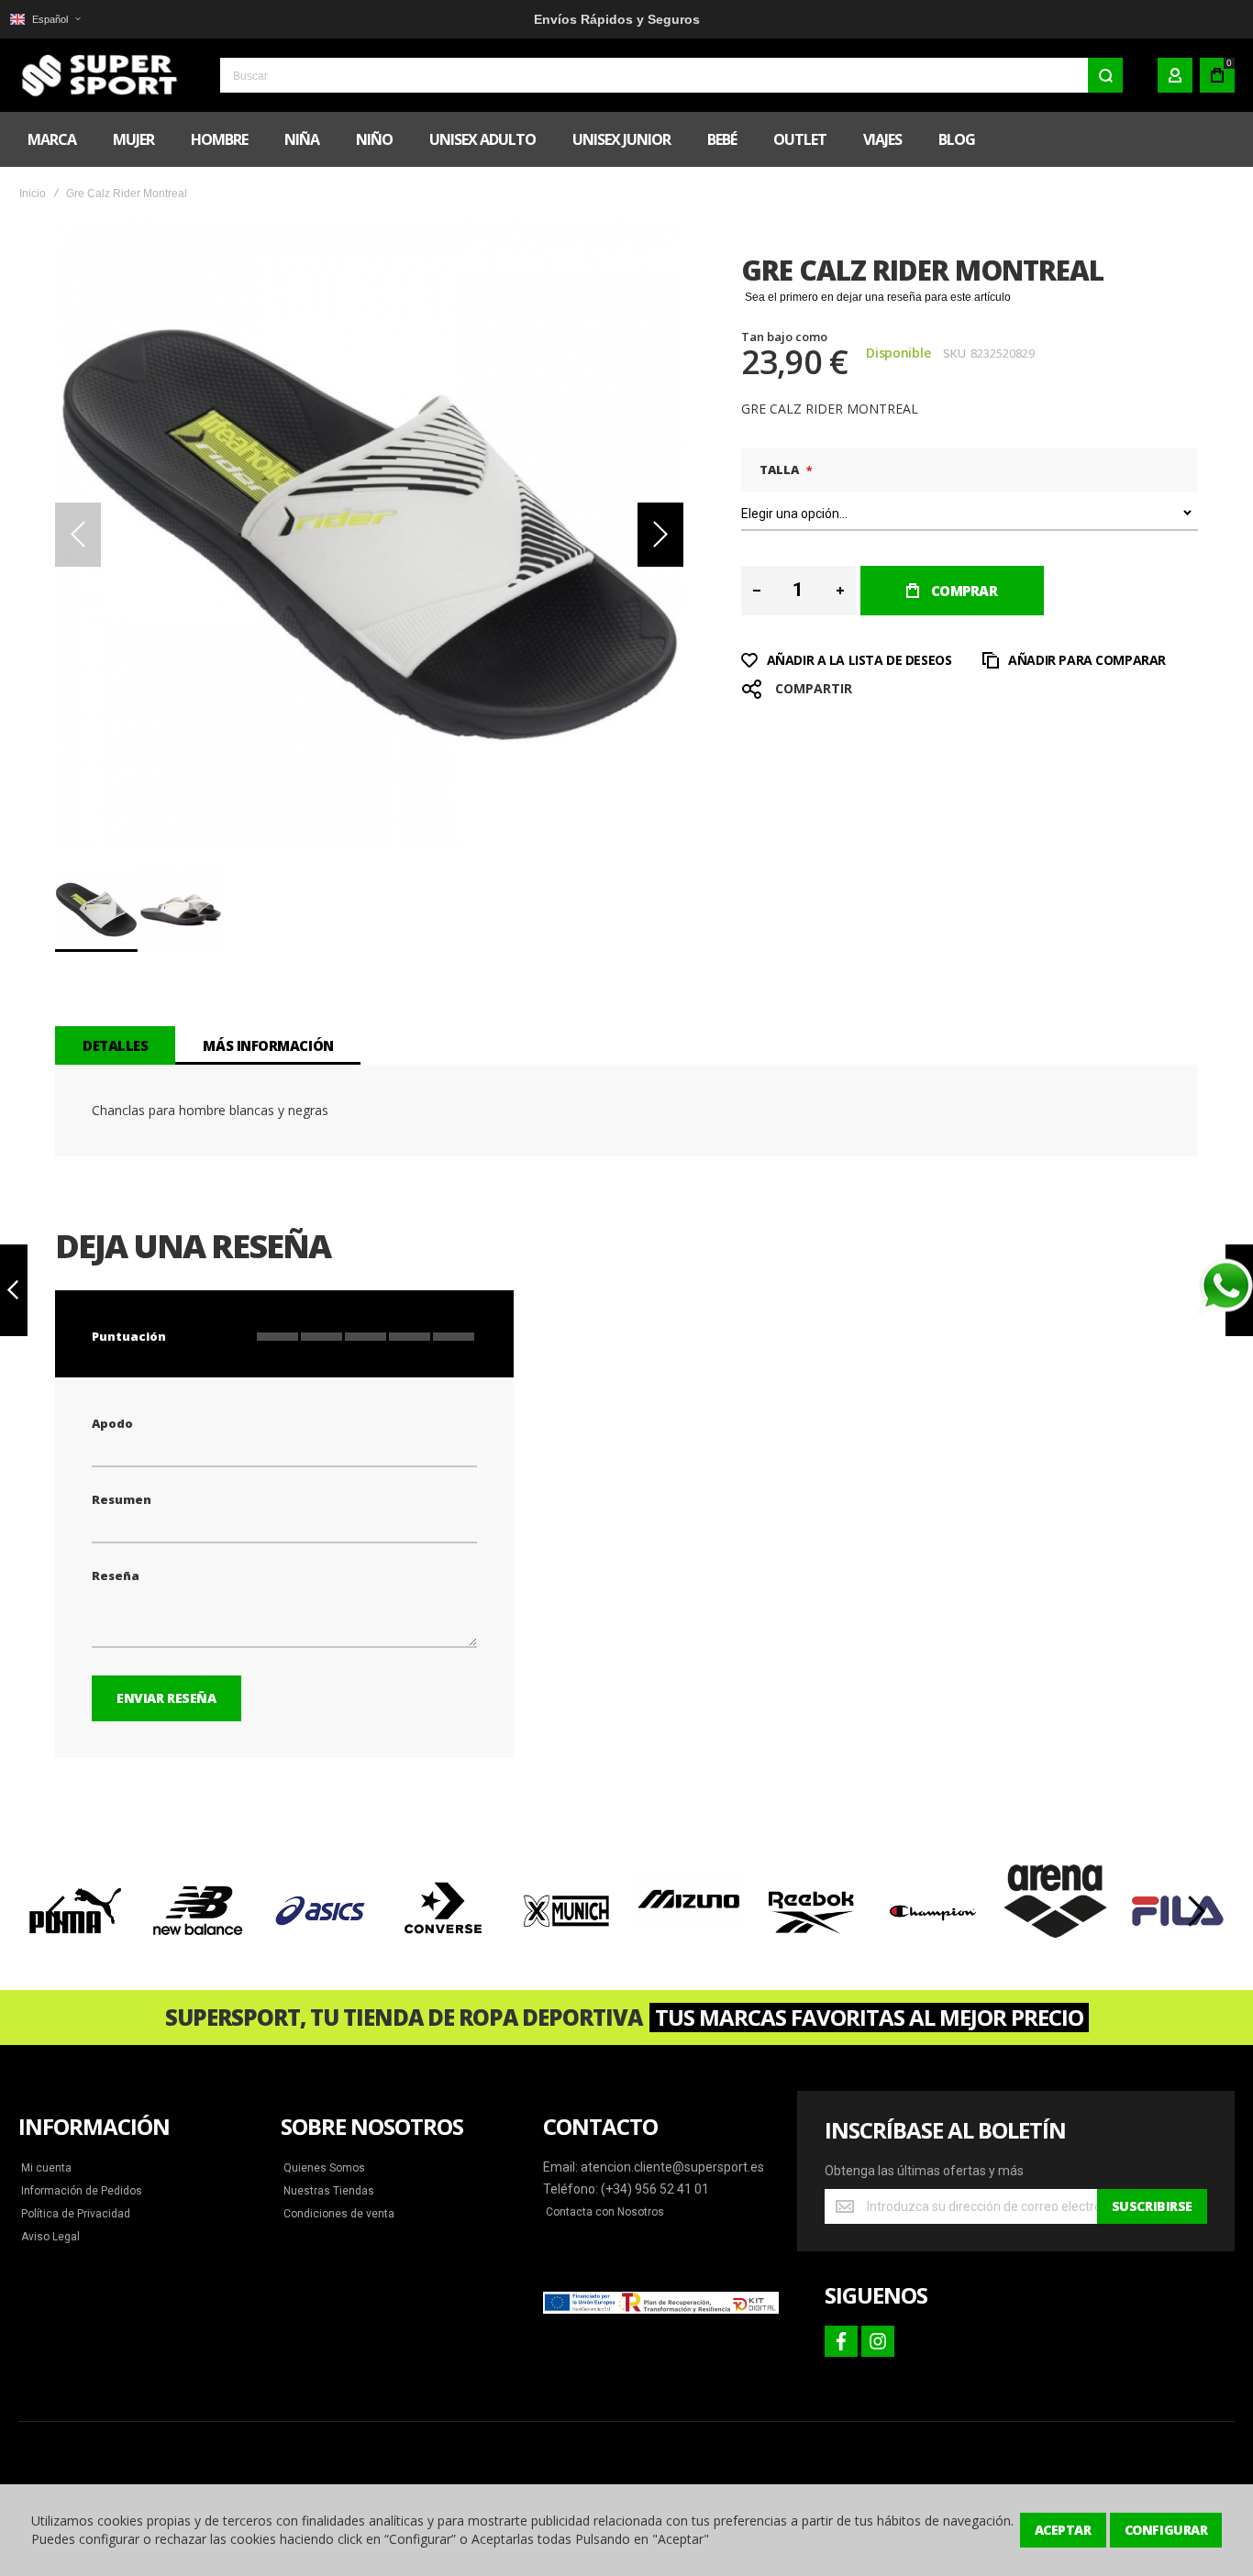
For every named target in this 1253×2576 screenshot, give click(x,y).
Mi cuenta (46, 2168)
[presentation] (58, 1911)
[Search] (1105, 75)
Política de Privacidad (76, 2214)
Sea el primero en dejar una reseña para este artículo (878, 297)
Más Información (268, 1045)
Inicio (33, 193)
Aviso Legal (50, 2237)
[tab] (115, 1045)
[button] (45, 20)
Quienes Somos (324, 2168)
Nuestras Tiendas (329, 2191)
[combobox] (671, 75)
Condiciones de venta (339, 2214)
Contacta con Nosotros (605, 2212)
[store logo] (96, 75)
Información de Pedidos (82, 2191)
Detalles (115, 1045)
